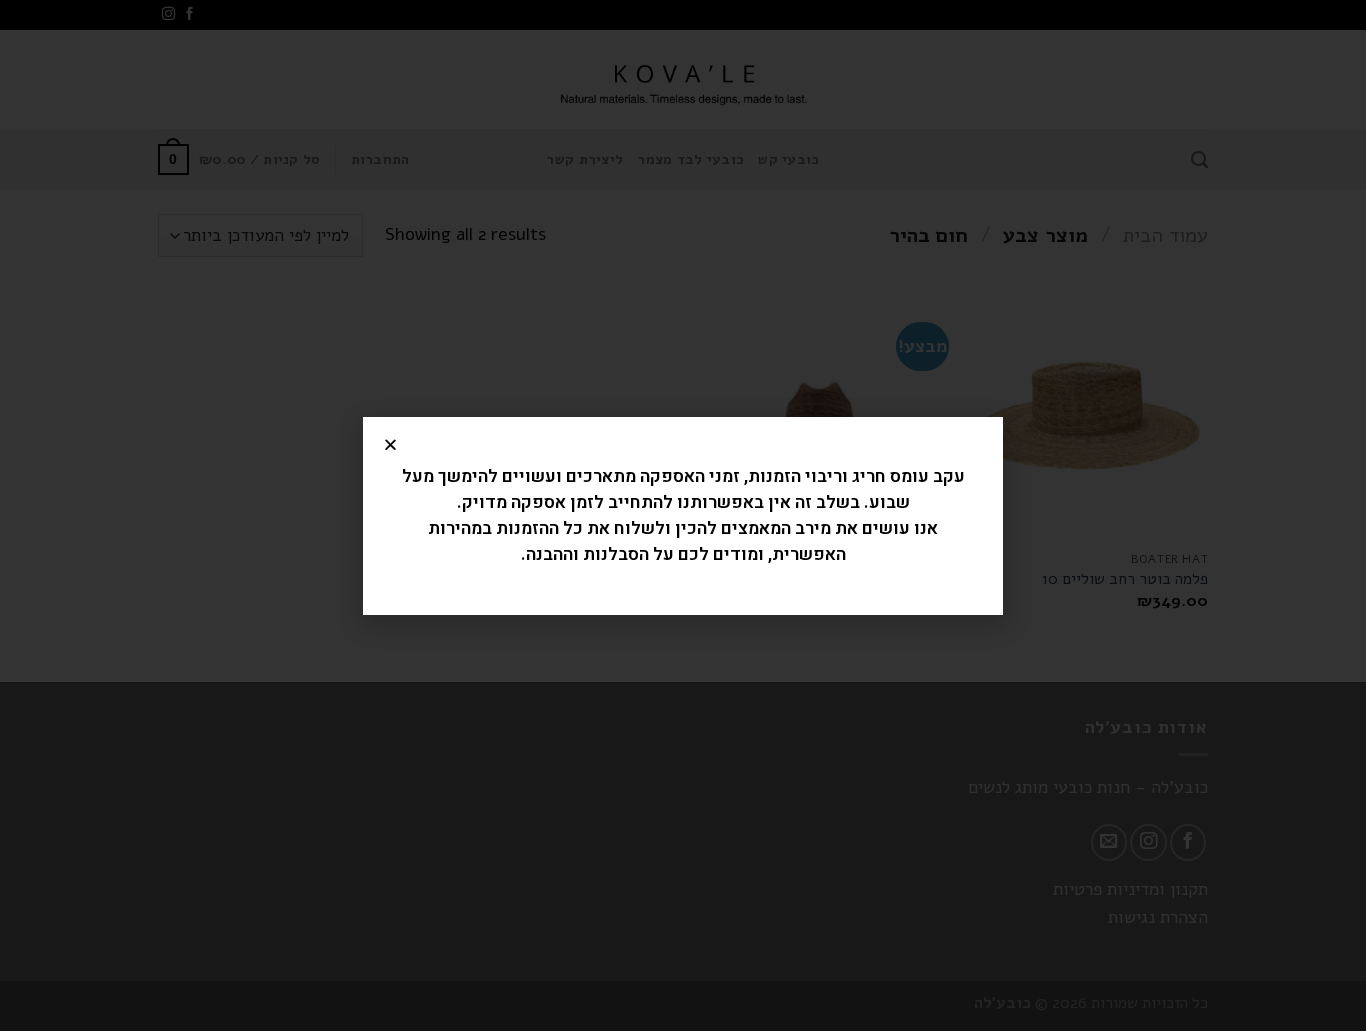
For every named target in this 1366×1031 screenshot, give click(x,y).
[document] (683, 515)
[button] (390, 444)
